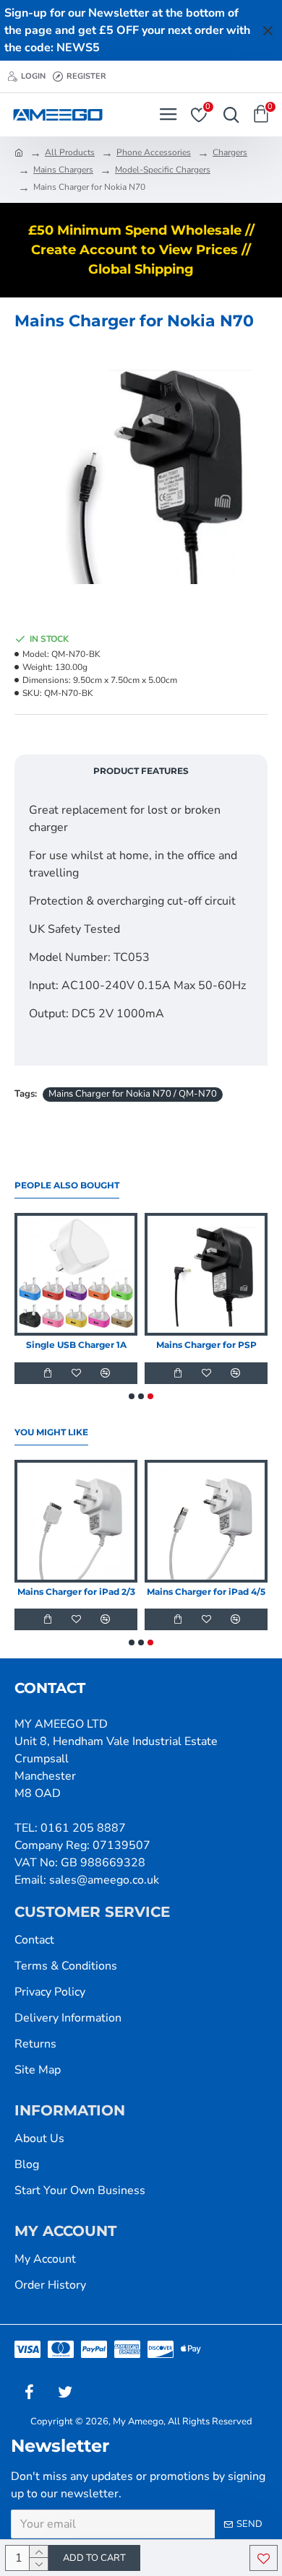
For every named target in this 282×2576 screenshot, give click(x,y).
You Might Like (51, 1432)
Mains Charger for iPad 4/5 (206, 1592)
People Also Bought (67, 1185)
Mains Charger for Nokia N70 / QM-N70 (133, 1094)
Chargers (230, 152)
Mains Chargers (63, 170)
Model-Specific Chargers (163, 170)
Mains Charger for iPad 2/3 (76, 1592)
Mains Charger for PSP (206, 1345)
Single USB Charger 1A (76, 1345)
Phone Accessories (154, 152)
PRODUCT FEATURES (141, 771)
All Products (70, 152)
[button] (132, 1396)
